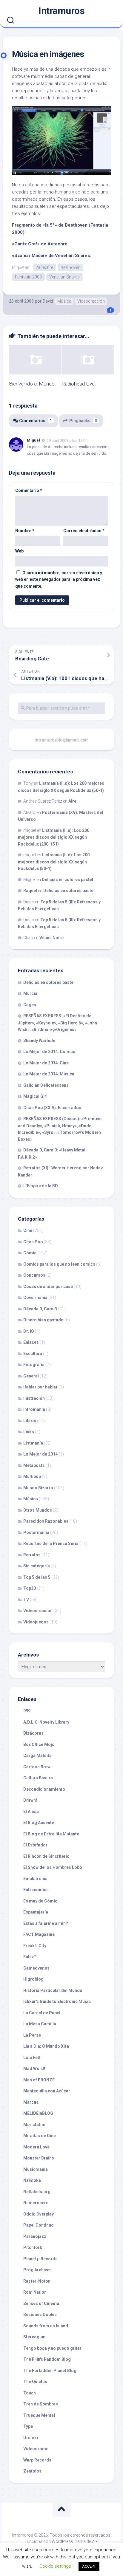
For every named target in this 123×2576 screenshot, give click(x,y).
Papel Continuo (39, 2225)
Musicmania (36, 2169)
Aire (72, 801)
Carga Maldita (37, 1755)
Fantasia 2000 (28, 277)
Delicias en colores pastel (67, 880)
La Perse (32, 2035)
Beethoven (70, 267)
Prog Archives (37, 2270)
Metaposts (34, 1465)
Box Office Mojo (39, 1744)
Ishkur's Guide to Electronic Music (57, 2001)
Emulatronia (35, 1879)
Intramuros (61, 11)
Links (29, 1432)
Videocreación (91, 301)
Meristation (35, 2125)
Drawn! (30, 1800)
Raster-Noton (37, 2281)
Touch (30, 2393)
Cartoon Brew (37, 1767)
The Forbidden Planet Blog (50, 2371)
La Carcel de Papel (42, 2013)
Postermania (36, 1532)
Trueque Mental (39, 2415)
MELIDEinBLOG (38, 2113)
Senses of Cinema (41, 2303)
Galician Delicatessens (46, 1085)
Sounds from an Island (46, 2326)
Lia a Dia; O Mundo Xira (46, 2046)
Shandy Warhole (39, 1041)
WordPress (62, 2541)
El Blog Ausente (39, 1823)
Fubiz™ (30, 1957)
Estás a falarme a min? (46, 1923)
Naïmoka (32, 2180)
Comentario (29, 490)
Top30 (30, 1588)
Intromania (34, 1409)
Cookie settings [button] (55, 2566)
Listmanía (33, 1443)
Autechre (45, 267)
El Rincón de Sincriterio (46, 1856)
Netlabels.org (37, 2192)
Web (19, 551)
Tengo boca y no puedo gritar (52, 2348)
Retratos (32, 1555)
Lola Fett (32, 2058)
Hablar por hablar (40, 1387)
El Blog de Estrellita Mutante (51, 1834)
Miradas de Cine (40, 2136)
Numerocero (36, 2203)
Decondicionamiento (44, 1789)
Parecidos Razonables (46, 1521)
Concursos (34, 1275)
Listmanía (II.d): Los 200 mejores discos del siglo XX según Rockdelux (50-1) (54, 862)
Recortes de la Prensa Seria (51, 1544)
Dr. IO (29, 1331)
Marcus (31, 2102)
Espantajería (36, 1912)
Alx (95, 2541)
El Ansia (31, 1812)
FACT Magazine (39, 1934)
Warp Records (37, 2460)
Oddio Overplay (39, 2214)
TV (26, 1600)
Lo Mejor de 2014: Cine (46, 1063)
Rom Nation (35, 2292)
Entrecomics (36, 1890)
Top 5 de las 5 (37, 1577)
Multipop (32, 1476)
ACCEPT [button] (89, 2566)
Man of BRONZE (39, 2080)
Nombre (25, 531)
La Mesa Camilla (40, 2024)
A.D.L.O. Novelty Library (46, 1722)
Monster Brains (39, 2158)
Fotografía (34, 1365)
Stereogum (34, 2337)
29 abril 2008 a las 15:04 (67, 441)
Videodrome (36, 2449)
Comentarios (36, 421)
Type (28, 2426)
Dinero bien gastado (43, 1320)
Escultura (33, 1354)
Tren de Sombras (41, 2404)
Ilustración (34, 1398)
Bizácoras (33, 1733)
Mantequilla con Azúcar (47, 2091)
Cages (30, 1005)
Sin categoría (37, 1566)
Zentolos (32, 2471)
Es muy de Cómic (40, 1901)
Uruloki (31, 2438)
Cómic (30, 1253)
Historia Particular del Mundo (53, 1990)
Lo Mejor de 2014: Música (49, 1074)
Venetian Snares (64, 277)
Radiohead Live (78, 384)
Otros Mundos (38, 1510)
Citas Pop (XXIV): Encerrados (52, 1108)
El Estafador (35, 1845)
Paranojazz (35, 2236)
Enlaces (31, 1342)
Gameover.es (36, 1968)
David (48, 301)
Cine (28, 1230)
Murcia (30, 993)
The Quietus (35, 2382)
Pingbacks (83, 421)
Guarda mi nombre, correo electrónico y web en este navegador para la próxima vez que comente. (59, 579)
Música (64, 301)
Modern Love (36, 2147)
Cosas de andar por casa (48, 1287)
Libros (30, 1421)
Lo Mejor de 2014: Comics (49, 1052)
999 (27, 1711)
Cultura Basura (38, 1778)
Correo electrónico (84, 531)
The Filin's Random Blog (47, 2359)
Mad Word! (34, 2069)
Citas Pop (33, 1242)
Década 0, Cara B (40, 1309)
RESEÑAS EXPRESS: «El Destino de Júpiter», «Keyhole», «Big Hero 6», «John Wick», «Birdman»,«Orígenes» (57, 1023)
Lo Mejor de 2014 (40, 1454)
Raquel (30, 891)
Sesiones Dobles (40, 2315)
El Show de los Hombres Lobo (53, 1867)
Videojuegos (36, 1622)
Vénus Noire (51, 938)
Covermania (35, 1298)
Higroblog (33, 1979)
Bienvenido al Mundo (32, 384)
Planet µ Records (40, 2259)
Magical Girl (35, 1096)
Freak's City (35, 1946)
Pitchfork (33, 2247)
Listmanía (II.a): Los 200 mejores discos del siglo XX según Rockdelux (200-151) (54, 837)
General (31, 1376)
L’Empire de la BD (41, 1186)
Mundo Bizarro (38, 1488)
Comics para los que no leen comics (59, 1264)
